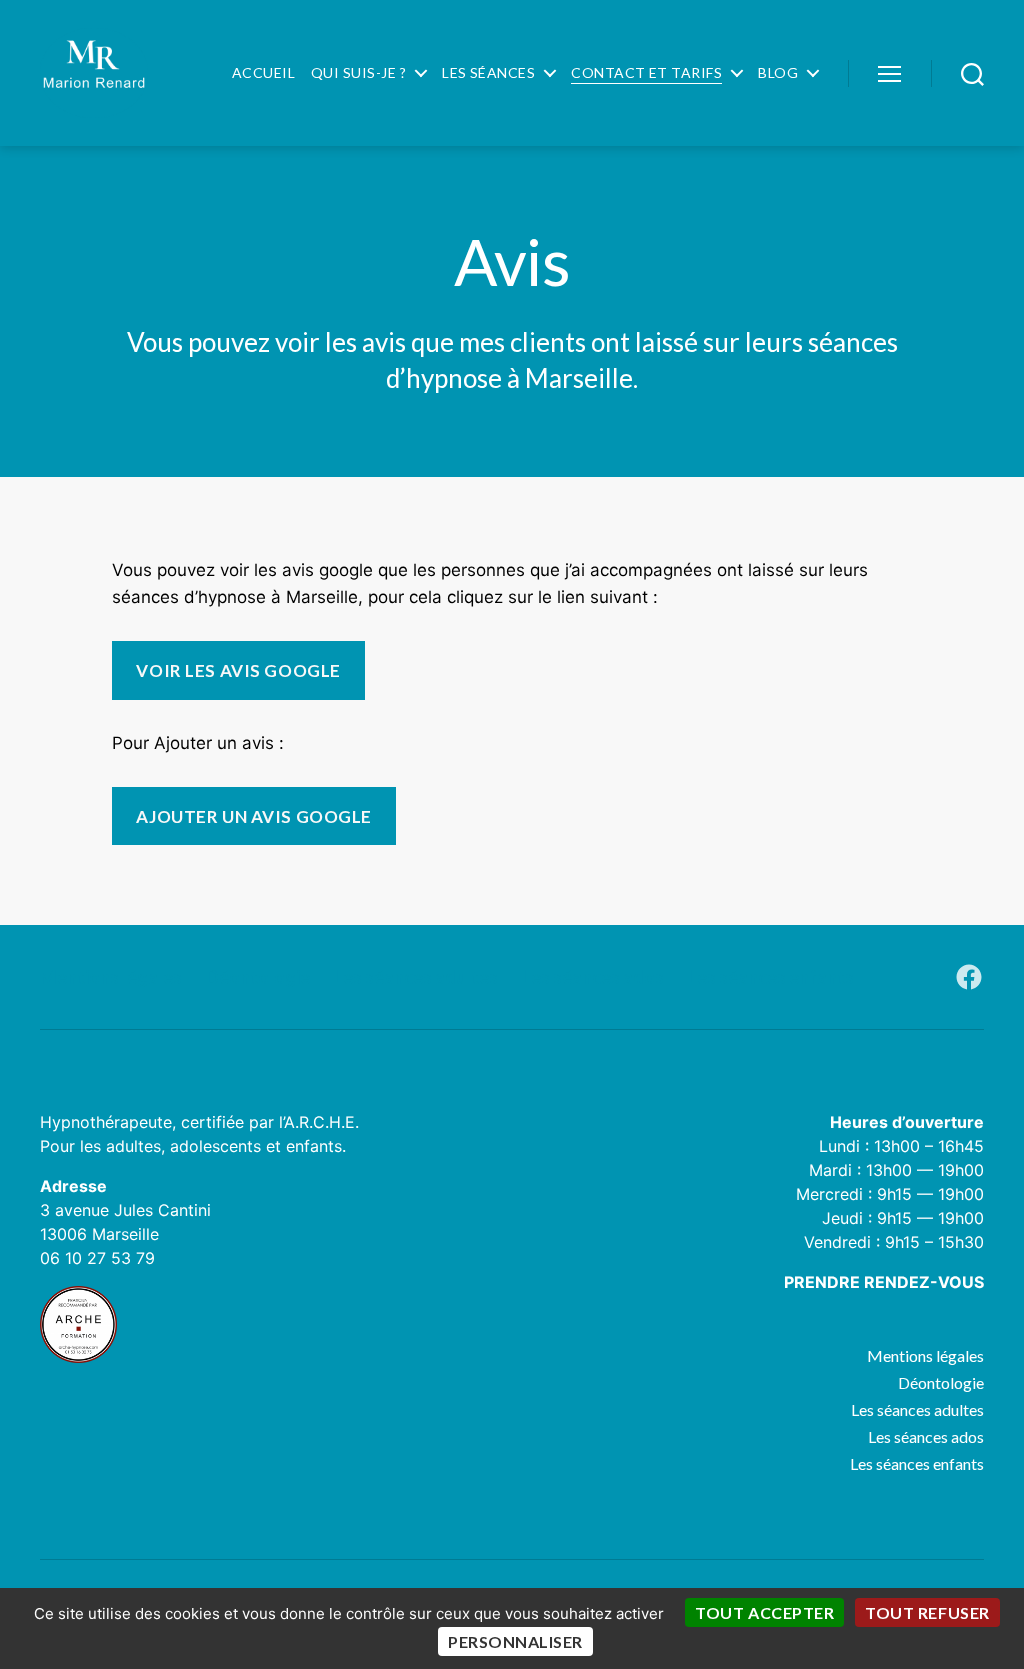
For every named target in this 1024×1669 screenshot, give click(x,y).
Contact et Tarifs (646, 73)
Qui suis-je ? (358, 73)
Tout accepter (764, 1612)
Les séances (488, 73)
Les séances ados (593, 977)
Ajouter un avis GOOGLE (253, 816)
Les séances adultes (416, 977)
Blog (778, 73)
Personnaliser (515, 1641)
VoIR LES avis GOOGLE (238, 670)
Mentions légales (111, 977)
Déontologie (258, 977)
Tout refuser (927, 1612)
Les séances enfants (771, 977)
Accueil (263, 73)
